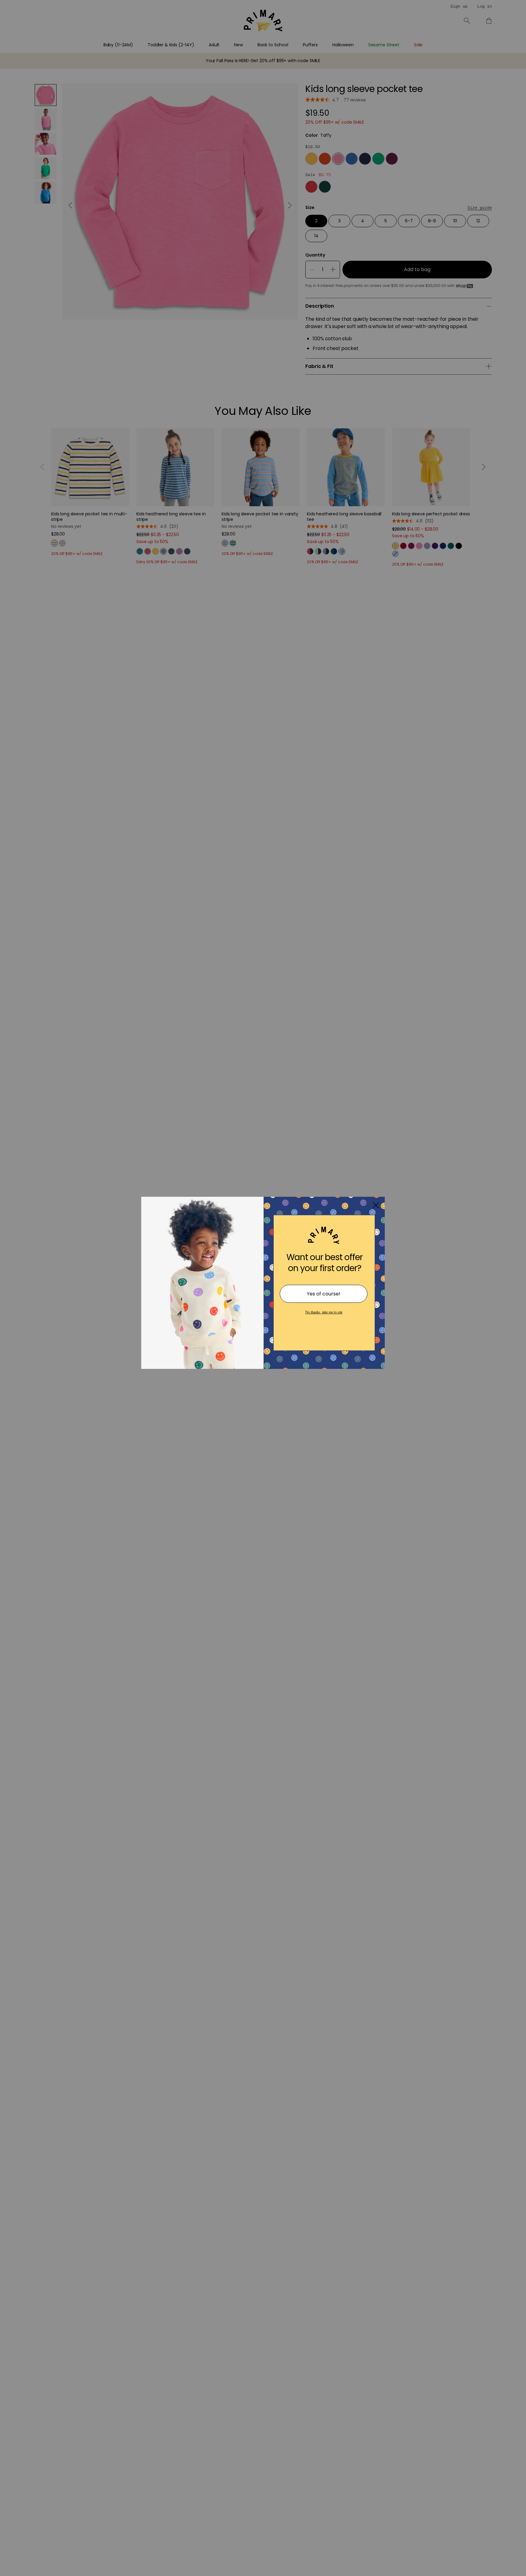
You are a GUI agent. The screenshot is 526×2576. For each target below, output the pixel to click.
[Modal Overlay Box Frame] (263, 1288)
